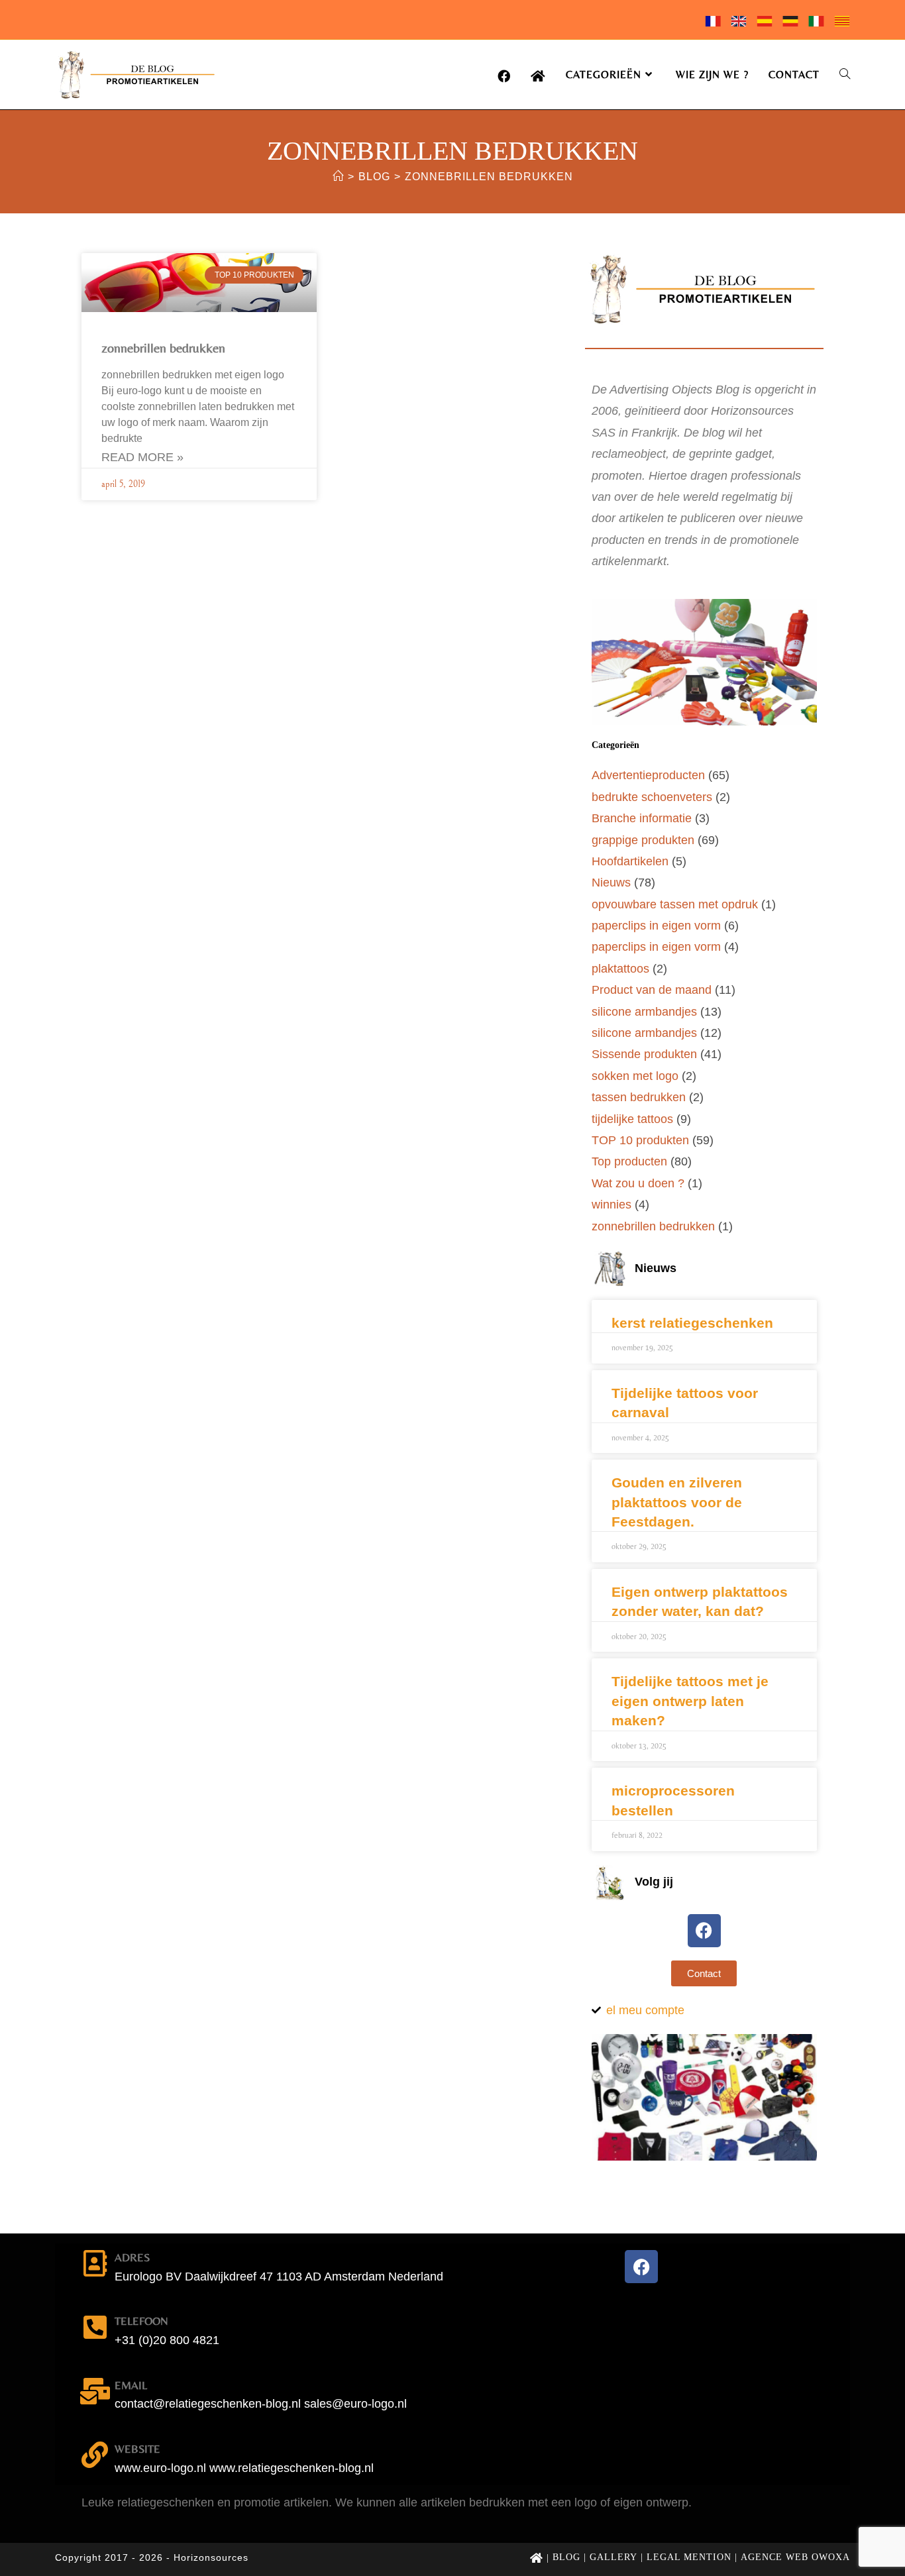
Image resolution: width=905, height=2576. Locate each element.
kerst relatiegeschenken (692, 1323)
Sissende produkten (644, 1054)
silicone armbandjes (644, 1012)
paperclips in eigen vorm (656, 926)
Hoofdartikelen (630, 861)
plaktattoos (620, 969)
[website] (95, 2455)
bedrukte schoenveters (652, 797)
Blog (566, 2557)
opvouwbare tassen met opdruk (675, 904)
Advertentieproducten (648, 775)
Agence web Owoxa (795, 2557)
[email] (95, 2391)
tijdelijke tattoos (632, 1119)
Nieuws (611, 883)
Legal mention (689, 2557)
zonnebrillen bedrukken (489, 177)
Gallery (613, 2557)
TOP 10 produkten (640, 1140)
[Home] (338, 177)
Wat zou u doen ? (638, 1183)
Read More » (142, 457)
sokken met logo (635, 1076)
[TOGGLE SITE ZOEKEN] (845, 75)
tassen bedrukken (639, 1097)
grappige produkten (643, 840)
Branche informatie (642, 818)
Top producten (629, 1161)
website (137, 2449)
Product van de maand (652, 990)
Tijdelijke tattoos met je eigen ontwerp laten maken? (690, 1701)
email (131, 2385)
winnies (612, 1205)
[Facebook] (704, 1931)
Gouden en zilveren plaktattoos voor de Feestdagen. (677, 1502)
